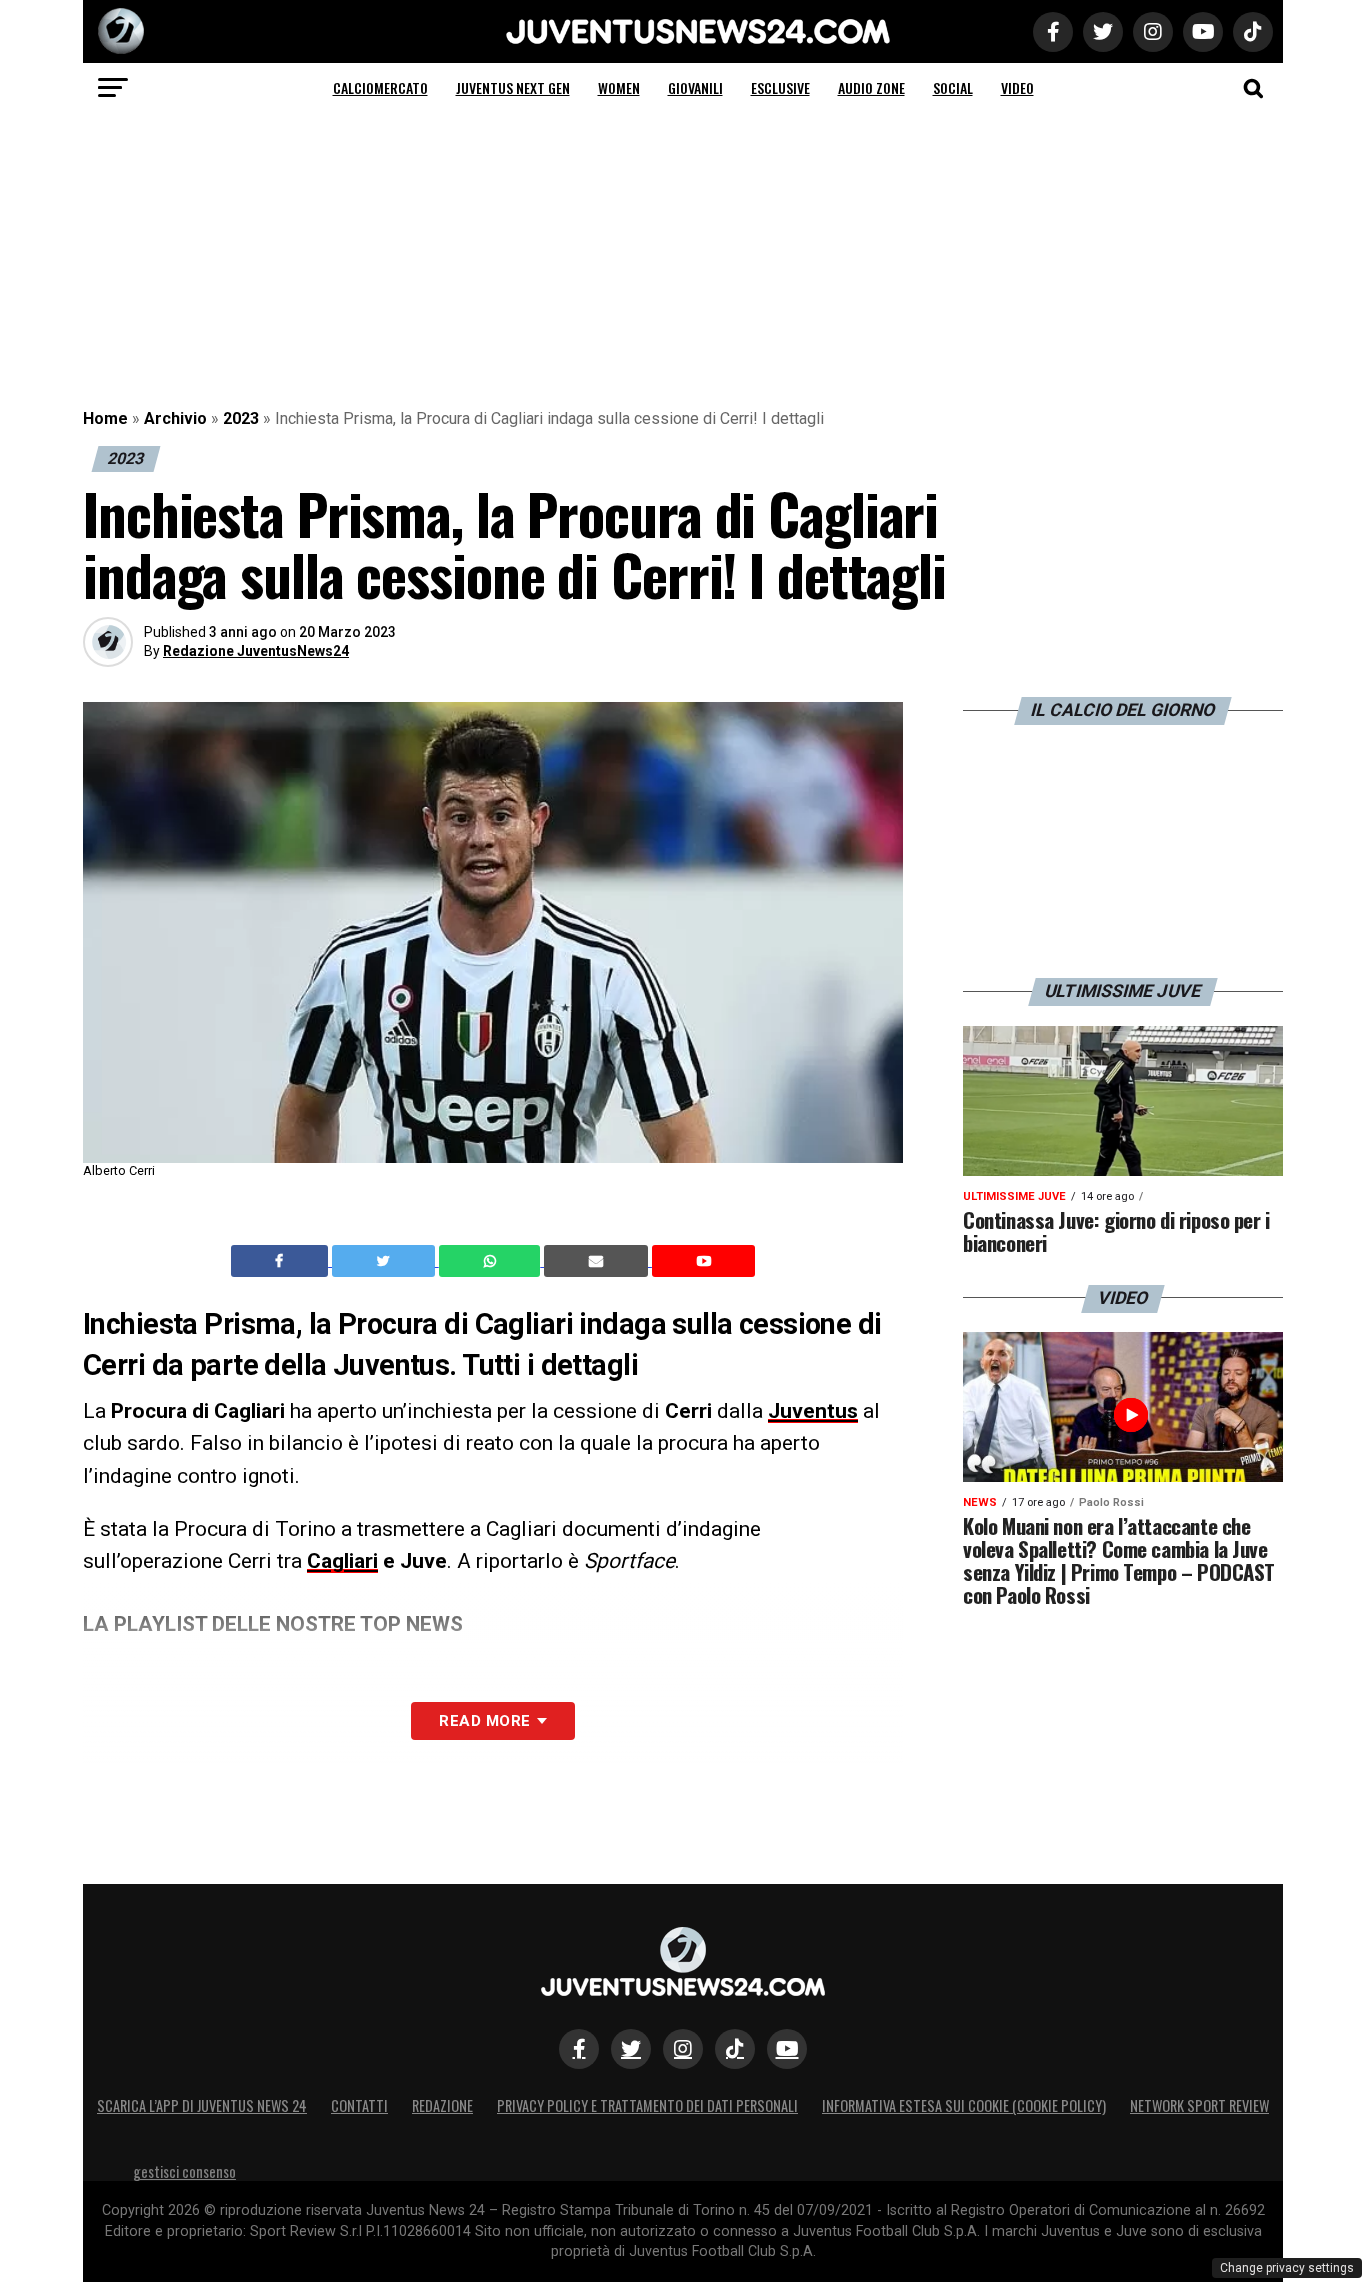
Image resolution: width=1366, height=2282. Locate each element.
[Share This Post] (492, 1261)
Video (1017, 87)
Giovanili (695, 87)
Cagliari (342, 1561)
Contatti (359, 2105)
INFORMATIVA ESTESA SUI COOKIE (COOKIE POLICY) (964, 2105)
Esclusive (780, 87)
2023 (241, 418)
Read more (484, 1721)
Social (953, 87)
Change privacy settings (1287, 2268)
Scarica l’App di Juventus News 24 (202, 2105)
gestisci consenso (184, 2171)
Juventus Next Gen (513, 87)
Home (105, 418)
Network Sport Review (1199, 2105)
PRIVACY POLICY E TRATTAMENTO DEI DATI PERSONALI (647, 2105)
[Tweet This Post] (385, 1261)
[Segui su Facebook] (579, 2049)
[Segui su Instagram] (683, 2049)
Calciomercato (380, 87)
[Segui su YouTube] (787, 2049)
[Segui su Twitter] (631, 2049)
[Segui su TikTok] (735, 2049)
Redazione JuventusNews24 (256, 651)
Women (619, 87)
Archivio (175, 418)
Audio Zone (871, 87)
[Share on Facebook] (282, 1261)
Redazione (442, 2105)
